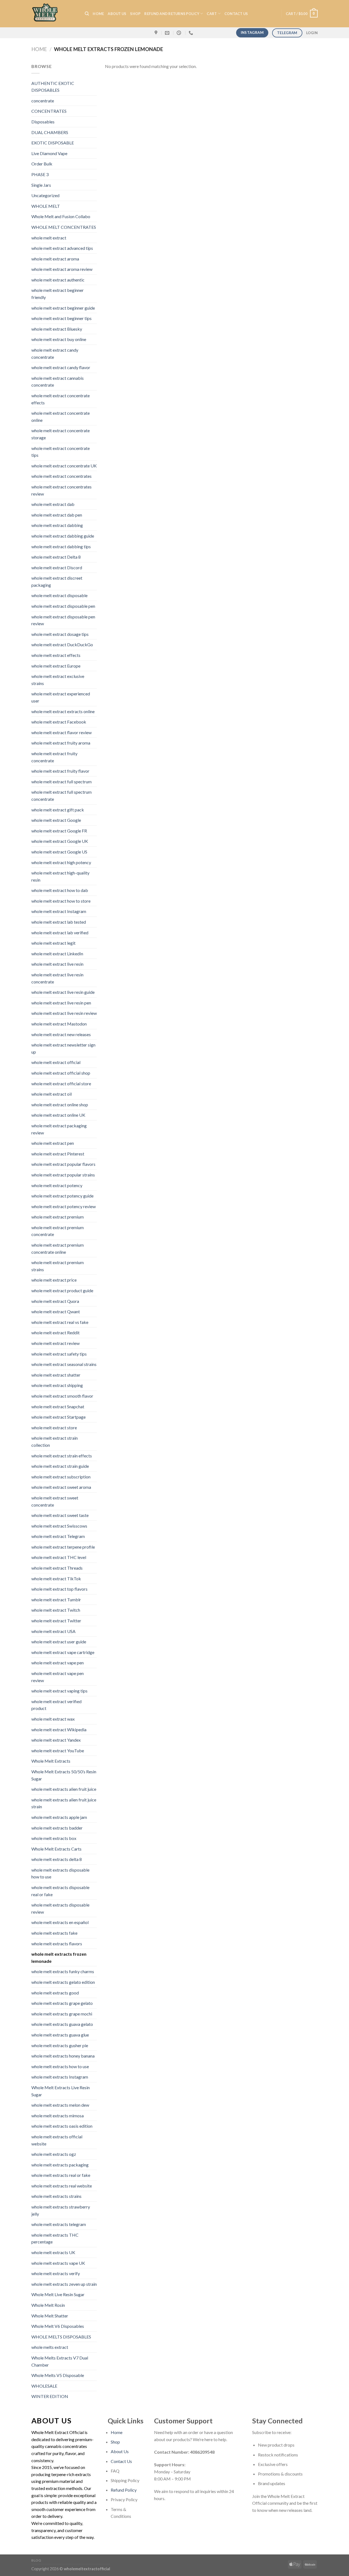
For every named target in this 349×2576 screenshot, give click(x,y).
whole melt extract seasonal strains (64, 1364)
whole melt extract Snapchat (58, 1406)
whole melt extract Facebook (59, 722)
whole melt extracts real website (62, 2186)
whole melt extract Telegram (58, 1536)
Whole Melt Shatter (50, 2316)
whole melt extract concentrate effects (61, 399)
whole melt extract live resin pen (61, 1003)
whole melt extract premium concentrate (58, 1231)
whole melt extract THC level (59, 1557)
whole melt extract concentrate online (61, 417)
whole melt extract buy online (59, 339)
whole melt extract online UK (58, 1115)
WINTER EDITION (50, 2396)
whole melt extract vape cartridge (63, 1652)
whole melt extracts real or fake (61, 2175)
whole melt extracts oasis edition (62, 2126)
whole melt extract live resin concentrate (57, 978)
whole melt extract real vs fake (60, 1322)
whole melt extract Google (56, 820)
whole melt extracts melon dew (60, 2105)
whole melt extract (49, 238)
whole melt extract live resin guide (63, 992)
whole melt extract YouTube (58, 1751)
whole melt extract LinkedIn (57, 954)
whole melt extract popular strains (63, 1175)
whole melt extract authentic (58, 280)
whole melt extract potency (57, 1185)
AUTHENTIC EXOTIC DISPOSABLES (53, 87)
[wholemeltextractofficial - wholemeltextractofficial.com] (54, 14)
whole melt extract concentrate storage (61, 434)
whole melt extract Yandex (56, 1740)
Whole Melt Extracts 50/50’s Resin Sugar (64, 1775)
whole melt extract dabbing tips (61, 546)
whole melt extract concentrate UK (64, 466)
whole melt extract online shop (60, 1105)
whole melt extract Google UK (60, 841)
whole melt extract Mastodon (59, 1024)
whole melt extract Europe (56, 666)
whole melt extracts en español (60, 1922)
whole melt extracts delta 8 (57, 1859)
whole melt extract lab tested (59, 922)
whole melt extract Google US (59, 852)
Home (39, 49)
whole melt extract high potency (61, 862)
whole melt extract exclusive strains (58, 680)
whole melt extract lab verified (60, 933)
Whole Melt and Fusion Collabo (61, 216)
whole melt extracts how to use (60, 2066)
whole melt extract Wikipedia (59, 1729)
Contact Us (121, 2461)
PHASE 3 (40, 174)
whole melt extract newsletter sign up (63, 1048)
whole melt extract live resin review (64, 1013)
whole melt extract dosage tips (60, 634)
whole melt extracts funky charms (63, 1971)
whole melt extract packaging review (59, 1129)
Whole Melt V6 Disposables (58, 2326)
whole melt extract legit (53, 943)
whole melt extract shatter (56, 1375)
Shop (135, 14)
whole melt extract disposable (59, 595)
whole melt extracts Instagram (60, 2077)
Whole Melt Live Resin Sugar (58, 2294)
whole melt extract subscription (61, 1477)
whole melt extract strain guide (60, 1466)
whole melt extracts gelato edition (63, 1982)
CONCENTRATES (49, 111)
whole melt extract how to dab (60, 890)
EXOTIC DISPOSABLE (53, 143)
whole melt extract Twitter (56, 1621)
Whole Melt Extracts (51, 1761)
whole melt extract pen (53, 1143)
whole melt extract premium (58, 1217)
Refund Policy (124, 2490)
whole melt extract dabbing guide (63, 536)
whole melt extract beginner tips (61, 318)
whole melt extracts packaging (60, 2165)
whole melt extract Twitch (56, 1610)
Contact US (236, 14)
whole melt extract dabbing (57, 525)
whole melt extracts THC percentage (55, 2238)
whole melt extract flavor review (61, 732)
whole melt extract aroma (55, 259)
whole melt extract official (56, 1062)
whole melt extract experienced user (61, 697)
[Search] (87, 14)
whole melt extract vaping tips (59, 1691)
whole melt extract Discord (57, 567)
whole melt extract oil (52, 1094)
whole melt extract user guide (59, 1642)
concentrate (43, 101)
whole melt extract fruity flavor (60, 771)
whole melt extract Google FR (59, 831)
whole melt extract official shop (61, 1073)
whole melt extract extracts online (63, 711)
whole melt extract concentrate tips (61, 452)
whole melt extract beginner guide (63, 308)
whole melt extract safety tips (59, 1354)
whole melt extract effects (56, 655)
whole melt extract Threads (57, 1568)
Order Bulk (42, 164)
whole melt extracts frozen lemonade (59, 1957)
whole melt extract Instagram (59, 911)
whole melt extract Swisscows (59, 1526)
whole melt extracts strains (56, 2196)
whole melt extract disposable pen (63, 606)
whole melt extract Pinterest (58, 1154)
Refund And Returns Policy (172, 14)
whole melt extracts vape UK (58, 2263)
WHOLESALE (44, 2386)
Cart (212, 14)
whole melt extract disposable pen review (63, 620)
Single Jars (41, 185)
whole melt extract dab (53, 504)
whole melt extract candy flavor (61, 367)
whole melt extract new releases (61, 1034)
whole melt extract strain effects (62, 1456)
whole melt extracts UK (53, 2252)
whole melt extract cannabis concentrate (58, 382)
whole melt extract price (54, 1280)
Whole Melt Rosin (48, 2305)
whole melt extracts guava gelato (62, 2024)
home (98, 14)
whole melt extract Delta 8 (56, 557)
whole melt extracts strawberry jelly (61, 2210)
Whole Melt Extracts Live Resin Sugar (61, 2091)
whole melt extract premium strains (58, 1266)
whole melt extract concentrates (61, 476)
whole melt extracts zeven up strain (64, 2284)
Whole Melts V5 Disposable (58, 2375)
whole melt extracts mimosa (58, 2116)
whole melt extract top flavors (59, 1589)
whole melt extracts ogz (54, 2154)
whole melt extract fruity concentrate (54, 757)
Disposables (43, 122)
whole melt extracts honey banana (63, 2056)
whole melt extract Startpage (58, 1417)
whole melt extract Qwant (56, 1311)
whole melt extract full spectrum (61, 782)
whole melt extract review (55, 1343)
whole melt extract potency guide (62, 1196)
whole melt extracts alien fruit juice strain (64, 1803)
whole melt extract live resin (57, 964)
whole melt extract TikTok (56, 1578)
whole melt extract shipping (57, 1385)
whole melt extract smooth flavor (62, 1396)
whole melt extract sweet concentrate (55, 1501)
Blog (36, 2560)
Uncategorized (45, 195)
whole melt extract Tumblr (56, 1600)
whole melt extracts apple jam (59, 1817)
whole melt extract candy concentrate (55, 353)
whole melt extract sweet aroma (61, 1487)
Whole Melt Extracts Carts (56, 1849)
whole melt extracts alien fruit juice (64, 1789)
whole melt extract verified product (56, 1705)
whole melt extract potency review (64, 1206)
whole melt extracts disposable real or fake (60, 1891)
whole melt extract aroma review (62, 269)
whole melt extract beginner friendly (58, 294)
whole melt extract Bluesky (57, 329)
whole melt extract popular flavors (63, 1164)
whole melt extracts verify (56, 2273)
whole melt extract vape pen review (58, 1677)
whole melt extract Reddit (55, 1333)
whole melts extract (50, 2347)
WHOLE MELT (46, 206)
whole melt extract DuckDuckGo (62, 644)
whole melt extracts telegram (59, 2224)
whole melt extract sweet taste (60, 1515)
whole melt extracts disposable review (60, 1908)
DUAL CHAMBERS (50, 132)
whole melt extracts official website (57, 2140)
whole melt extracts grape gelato (62, 2003)
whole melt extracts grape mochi (62, 2014)
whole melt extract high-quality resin (60, 876)
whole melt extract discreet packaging (57, 581)
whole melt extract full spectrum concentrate (61, 795)
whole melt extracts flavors (57, 1944)
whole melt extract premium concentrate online (58, 1248)
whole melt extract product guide (62, 1290)
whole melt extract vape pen (58, 1663)
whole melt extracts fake (54, 1933)
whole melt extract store (54, 1428)
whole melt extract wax (53, 1719)
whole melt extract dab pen (57, 515)
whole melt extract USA (53, 1631)
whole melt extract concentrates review (61, 490)
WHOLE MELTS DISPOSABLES (61, 2337)
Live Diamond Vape (49, 153)
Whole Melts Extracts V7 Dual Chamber (60, 2361)
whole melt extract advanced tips (62, 248)
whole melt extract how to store (61, 901)
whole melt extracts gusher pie (60, 2045)
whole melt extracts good (55, 1993)
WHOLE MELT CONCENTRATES (64, 227)
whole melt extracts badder (57, 1828)
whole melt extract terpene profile (63, 1547)
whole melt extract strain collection (55, 1441)
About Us (117, 14)
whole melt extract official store (61, 1084)
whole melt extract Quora (55, 1301)
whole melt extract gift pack (58, 810)
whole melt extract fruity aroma (61, 743)
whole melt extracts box (54, 1838)
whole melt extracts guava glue (60, 2035)
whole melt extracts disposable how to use (60, 1873)
